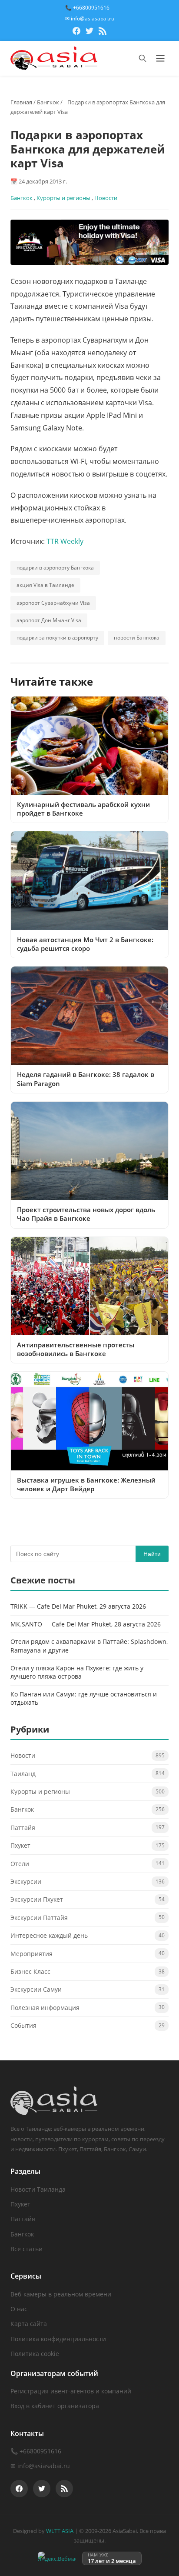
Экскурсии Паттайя (39, 1918)
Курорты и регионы (63, 198)
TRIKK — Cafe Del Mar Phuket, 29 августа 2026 (78, 1606)
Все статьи (27, 2249)
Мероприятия (31, 1954)
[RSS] (103, 32)
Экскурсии (26, 1881)
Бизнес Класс (30, 1971)
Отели (20, 1864)
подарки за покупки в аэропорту (57, 638)
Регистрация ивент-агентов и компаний (71, 2391)
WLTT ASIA (60, 2531)
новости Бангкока (137, 638)
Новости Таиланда (38, 2189)
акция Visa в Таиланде (45, 585)
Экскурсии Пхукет (37, 1899)
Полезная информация (45, 2008)
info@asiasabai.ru (44, 2466)
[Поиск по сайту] (143, 58)
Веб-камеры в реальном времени (61, 2294)
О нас (19, 2309)
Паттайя (23, 1828)
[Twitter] (89, 32)
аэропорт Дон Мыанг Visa (49, 620)
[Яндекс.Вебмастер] (57, 2558)
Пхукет (20, 1845)
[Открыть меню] (160, 58)
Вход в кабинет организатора (55, 2406)
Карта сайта (29, 2324)
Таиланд (23, 1774)
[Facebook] (76, 32)
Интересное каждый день (49, 1935)
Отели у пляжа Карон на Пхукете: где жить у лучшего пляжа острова (77, 1672)
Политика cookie (35, 2354)
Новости (106, 198)
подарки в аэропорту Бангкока (55, 568)
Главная (21, 102)
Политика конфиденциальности (58, 2339)
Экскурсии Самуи (36, 1989)
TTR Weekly (65, 541)
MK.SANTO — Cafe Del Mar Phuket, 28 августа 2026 (86, 1624)
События (23, 2025)
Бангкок (48, 102)
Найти (152, 1554)
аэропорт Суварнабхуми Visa (53, 603)
